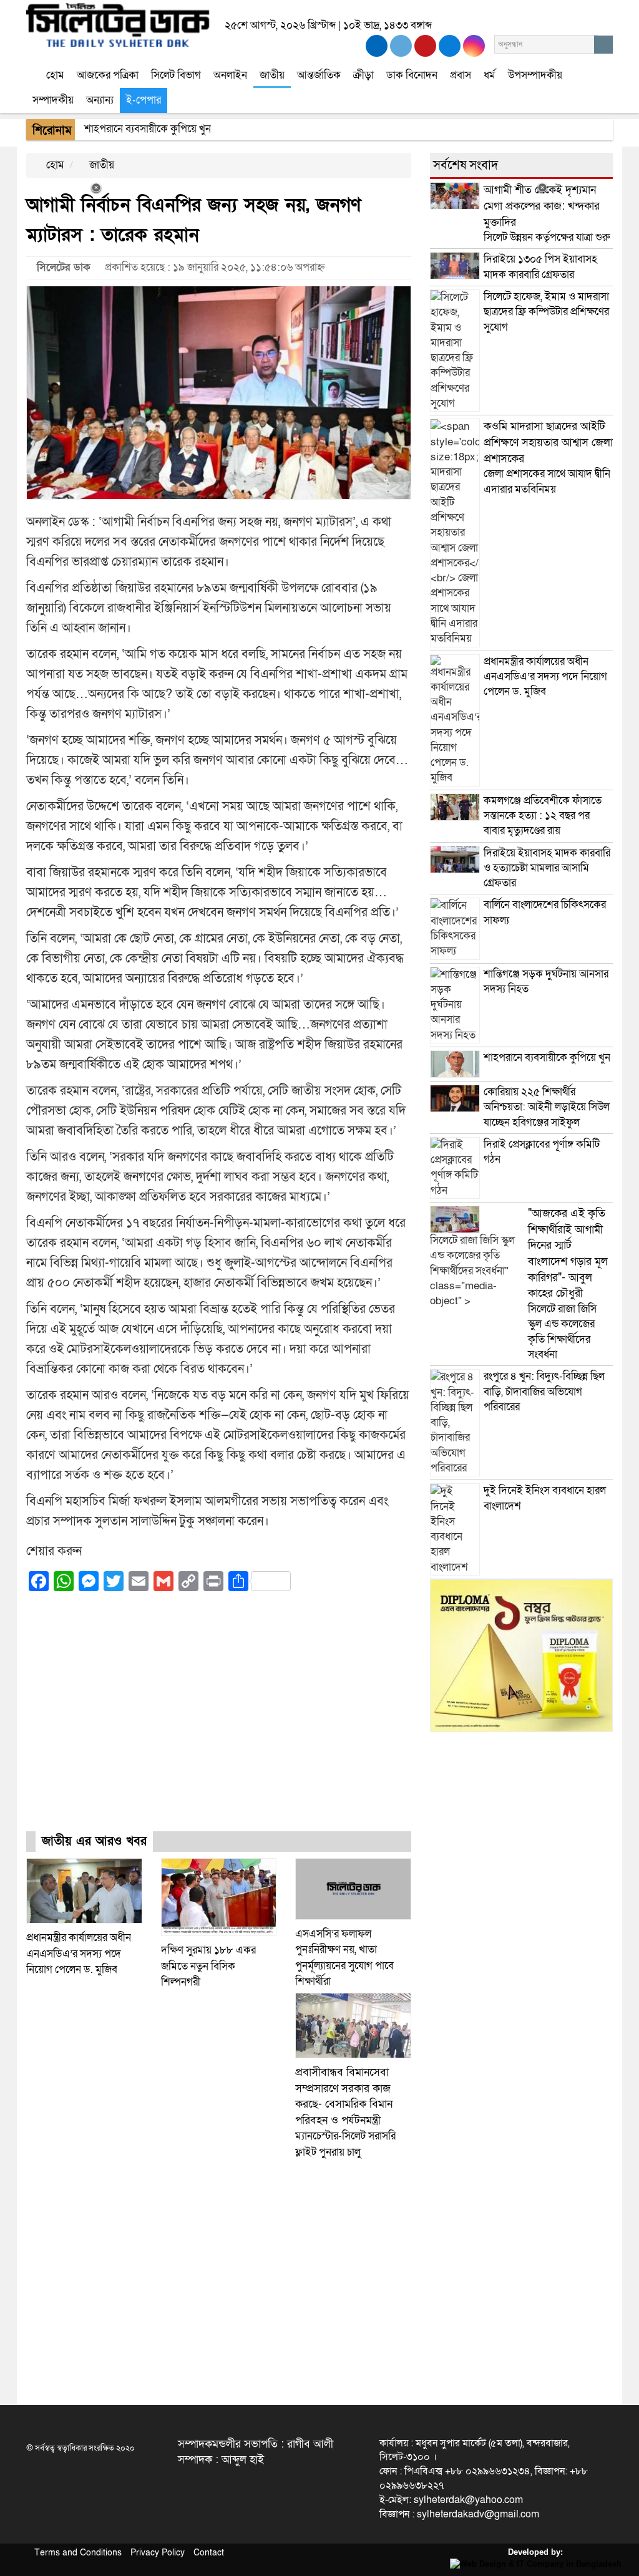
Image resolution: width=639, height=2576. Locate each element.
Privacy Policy (158, 2553)
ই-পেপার (144, 100)
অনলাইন (230, 75)
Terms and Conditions (78, 2553)
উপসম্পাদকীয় (535, 75)
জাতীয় (272, 75)
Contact (209, 2553)
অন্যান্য (100, 100)
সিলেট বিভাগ (176, 75)
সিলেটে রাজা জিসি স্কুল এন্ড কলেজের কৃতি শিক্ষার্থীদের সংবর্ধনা (568, 1284)
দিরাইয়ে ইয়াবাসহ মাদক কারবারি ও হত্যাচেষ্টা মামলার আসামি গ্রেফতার (547, 868)
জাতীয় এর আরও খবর (94, 1841)
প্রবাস (461, 75)
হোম (54, 75)
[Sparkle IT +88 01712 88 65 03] (533, 2563)
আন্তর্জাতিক (319, 75)
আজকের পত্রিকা (108, 75)
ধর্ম (490, 75)
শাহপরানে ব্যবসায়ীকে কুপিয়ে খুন (548, 1058)
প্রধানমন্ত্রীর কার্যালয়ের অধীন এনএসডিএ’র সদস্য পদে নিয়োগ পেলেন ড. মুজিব (79, 1954)
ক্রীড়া (363, 75)
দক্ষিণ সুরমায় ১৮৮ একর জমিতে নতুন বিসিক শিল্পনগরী (208, 1966)
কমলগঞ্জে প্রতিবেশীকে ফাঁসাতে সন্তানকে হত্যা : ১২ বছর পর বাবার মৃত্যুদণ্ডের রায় (543, 816)
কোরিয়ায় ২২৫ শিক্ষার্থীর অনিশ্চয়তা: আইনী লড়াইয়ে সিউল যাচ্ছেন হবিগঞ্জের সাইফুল (547, 1107)
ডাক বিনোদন (412, 75)
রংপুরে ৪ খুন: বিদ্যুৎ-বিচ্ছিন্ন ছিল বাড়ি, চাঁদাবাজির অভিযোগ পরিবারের (544, 1392)
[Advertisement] (219, 1723)
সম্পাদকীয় (53, 100)
